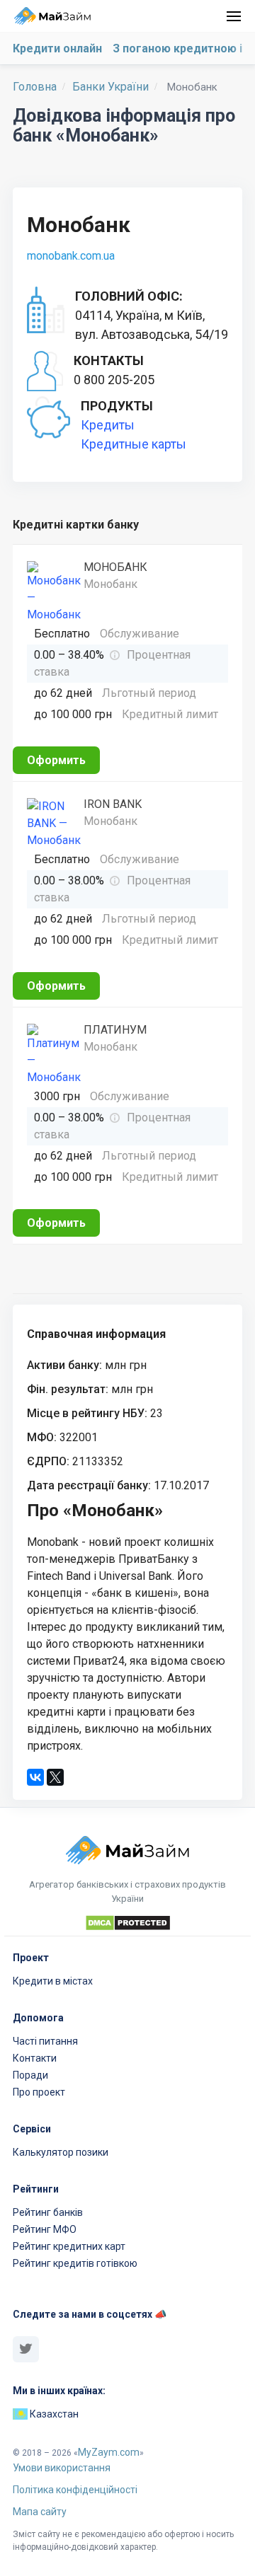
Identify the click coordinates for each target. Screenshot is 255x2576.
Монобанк (115, 567)
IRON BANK (113, 804)
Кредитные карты (134, 444)
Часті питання (45, 2041)
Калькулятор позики (61, 2152)
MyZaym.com (109, 2452)
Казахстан (53, 2414)
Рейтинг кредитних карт (69, 2246)
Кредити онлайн (57, 48)
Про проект (39, 2092)
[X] (55, 1777)
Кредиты (108, 425)
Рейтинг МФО (45, 2229)
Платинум (115, 1030)
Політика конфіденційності (75, 2490)
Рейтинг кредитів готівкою (75, 2263)
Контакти (35, 2058)
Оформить (56, 760)
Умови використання (62, 2468)
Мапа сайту (40, 2512)
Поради (30, 2075)
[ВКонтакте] (35, 1777)
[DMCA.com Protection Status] (127, 1925)
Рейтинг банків (48, 2212)
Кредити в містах (53, 1981)
